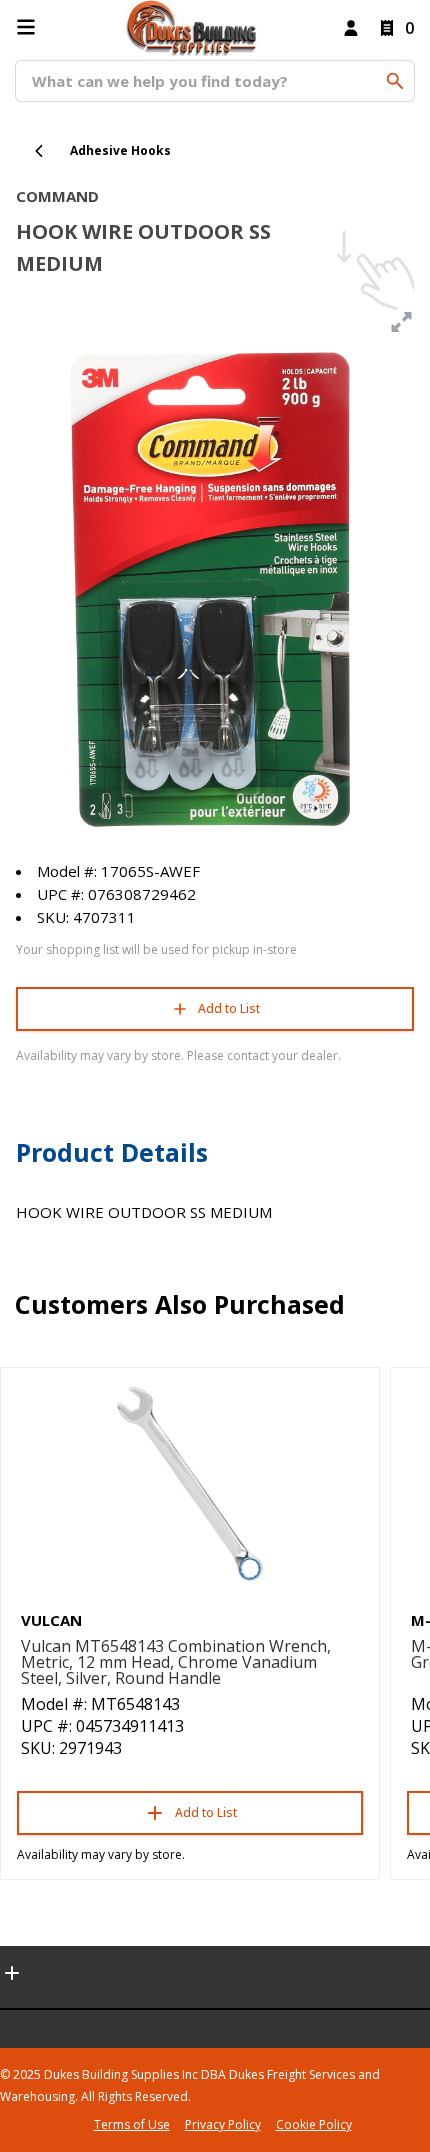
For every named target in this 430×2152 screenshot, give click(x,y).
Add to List (229, 1008)
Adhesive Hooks (120, 150)
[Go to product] (190, 1484)
